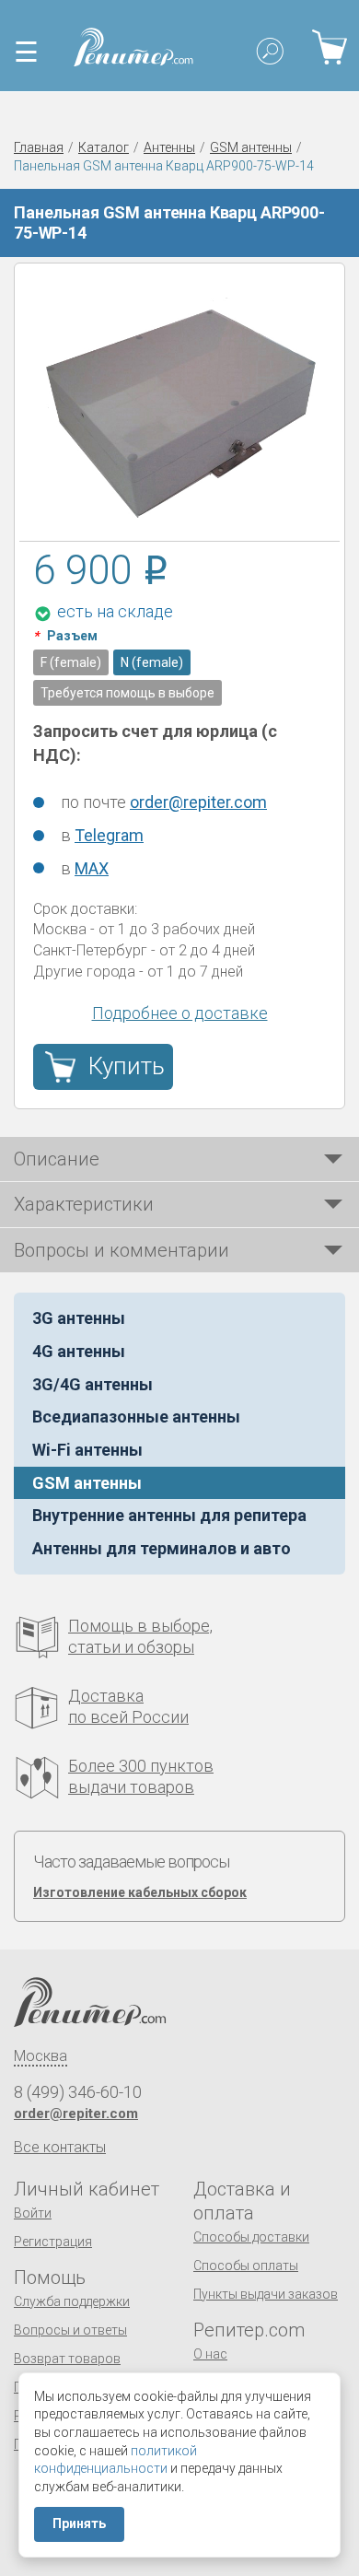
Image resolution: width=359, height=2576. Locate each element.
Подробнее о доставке (180, 1013)
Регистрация (53, 2242)
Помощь (50, 2277)
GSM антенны (251, 147)
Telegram (109, 835)
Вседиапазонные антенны (136, 1417)
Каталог (104, 147)
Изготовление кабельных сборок (140, 1892)
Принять (79, 2523)
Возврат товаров (67, 2359)
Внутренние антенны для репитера (169, 1515)
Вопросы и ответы (70, 2330)
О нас (210, 2354)
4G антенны (79, 1351)
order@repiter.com (198, 802)
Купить (127, 1066)
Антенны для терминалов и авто (162, 1548)
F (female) (71, 662)
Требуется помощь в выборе (127, 693)
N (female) (152, 662)
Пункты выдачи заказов (266, 2294)
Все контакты (60, 2147)
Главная (39, 147)
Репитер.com (249, 2330)
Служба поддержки (72, 2301)
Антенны (169, 147)
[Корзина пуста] (329, 47)
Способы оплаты (246, 2266)
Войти (33, 2213)
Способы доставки (251, 2237)
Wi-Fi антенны (87, 1450)
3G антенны (79, 1318)
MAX (92, 868)
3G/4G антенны (93, 1384)
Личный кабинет (87, 2189)
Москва (41, 2056)
